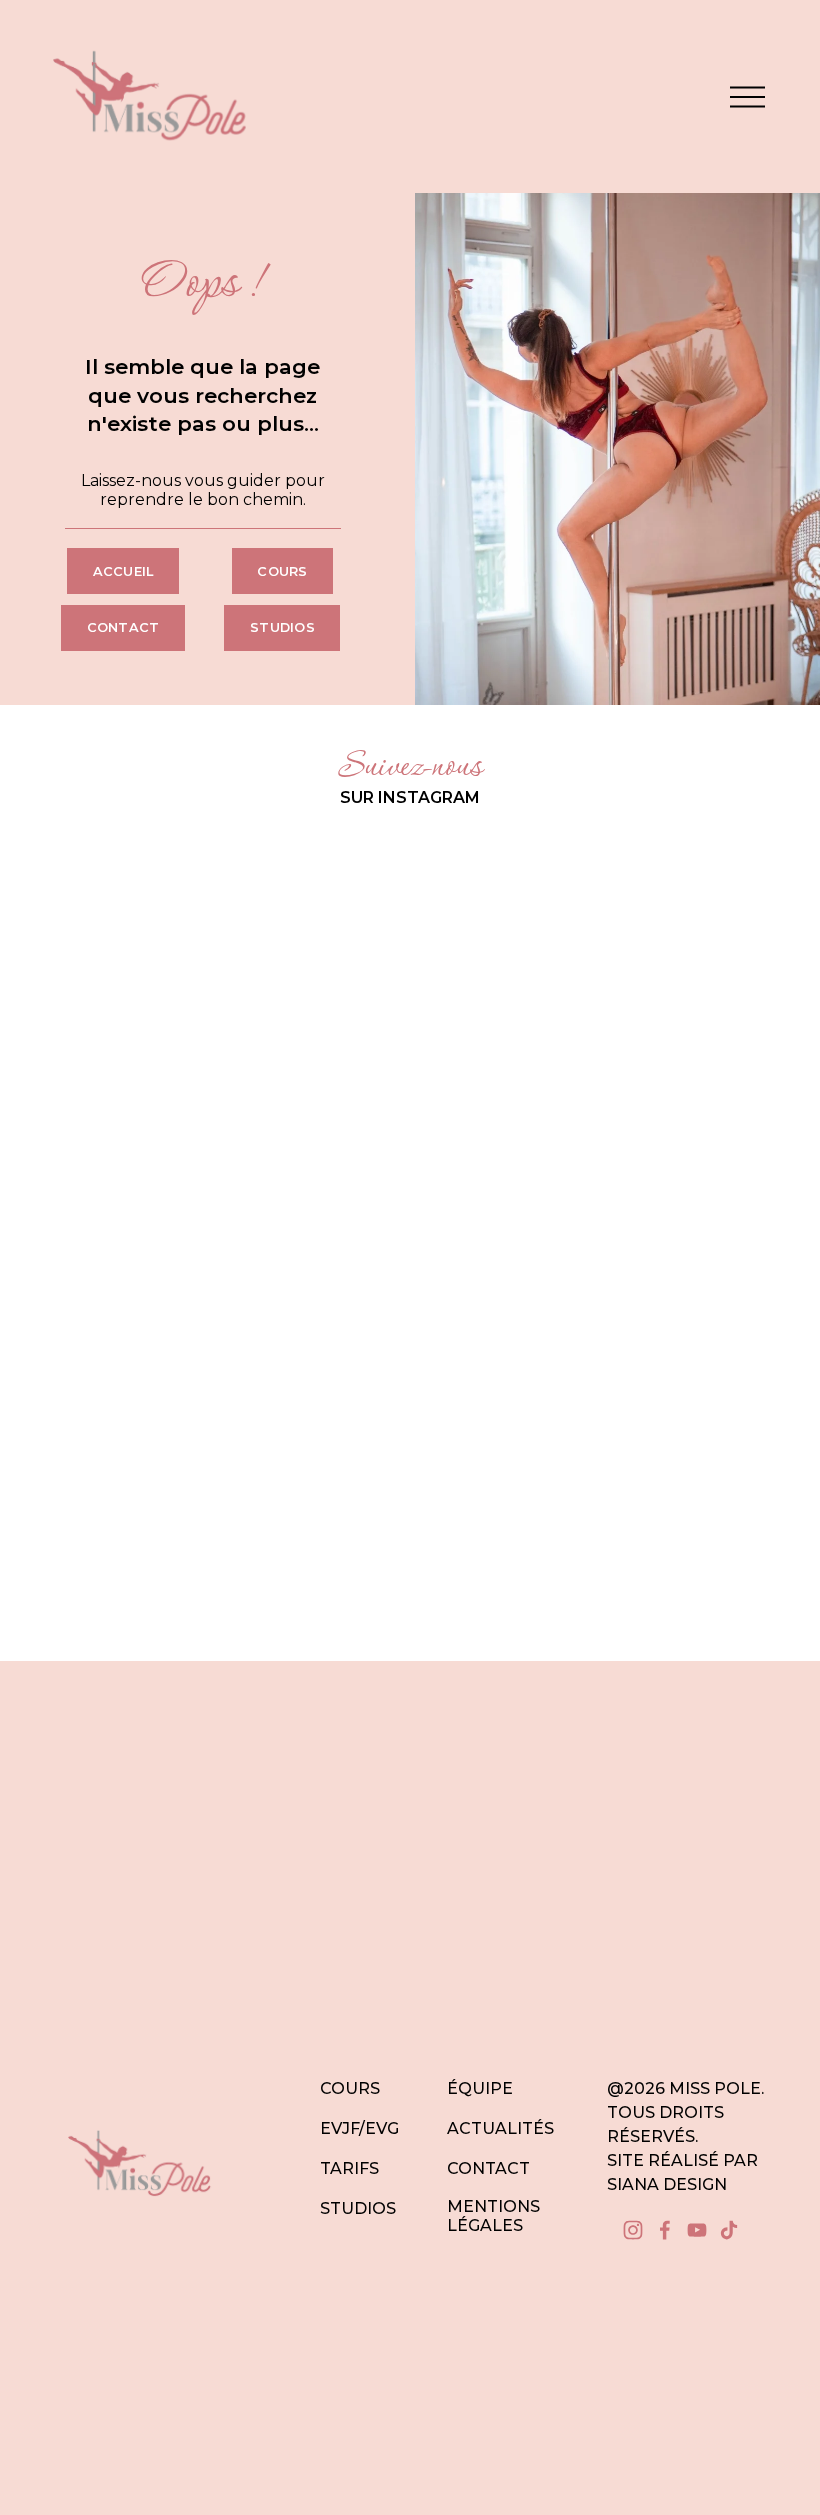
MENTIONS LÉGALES (493, 2216)
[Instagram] (633, 2230)
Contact (123, 627)
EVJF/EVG (359, 2128)
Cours (282, 571)
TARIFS (349, 2168)
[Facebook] (665, 2230)
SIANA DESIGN (667, 2184)
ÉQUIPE (480, 2088)
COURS (350, 2088)
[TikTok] (729, 2230)
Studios (282, 627)
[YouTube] (697, 2230)
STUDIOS (358, 2208)
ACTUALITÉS (500, 2128)
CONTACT (488, 2168)
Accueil (123, 571)
